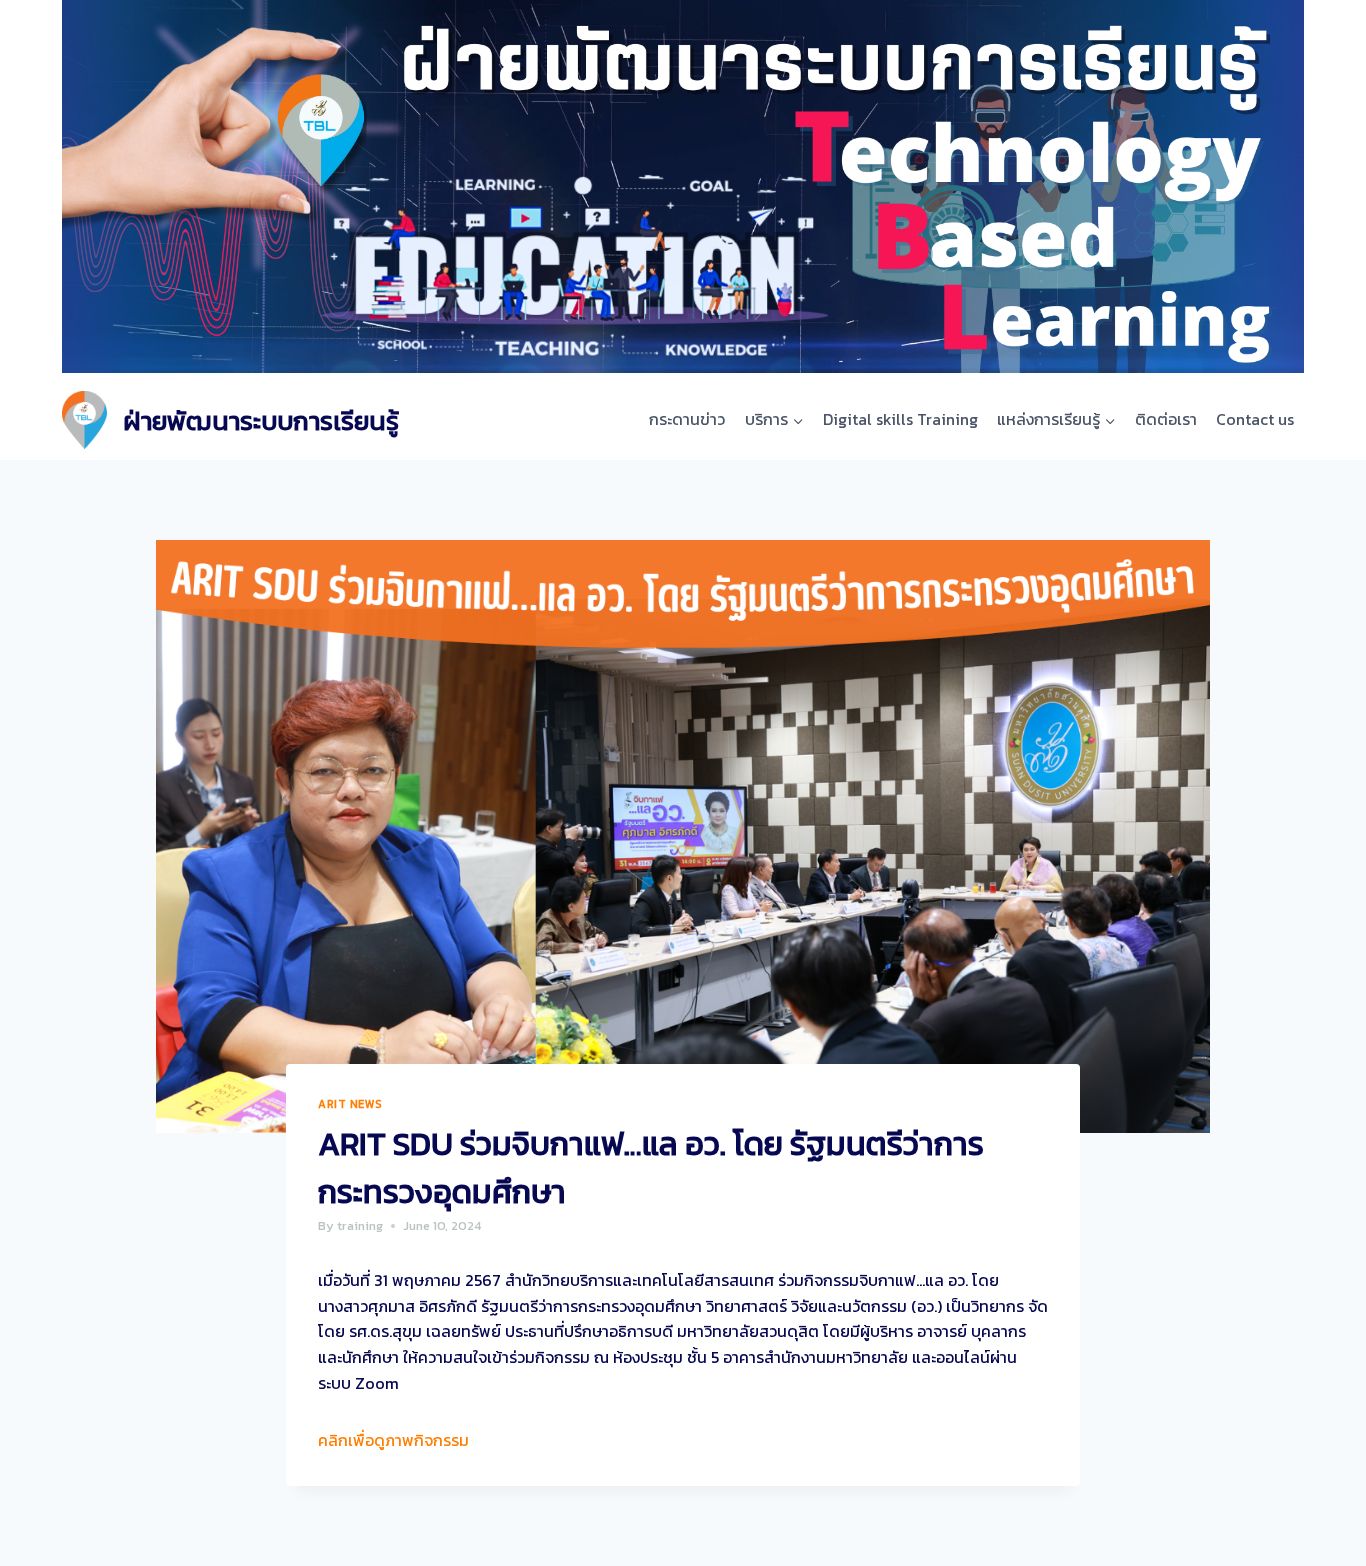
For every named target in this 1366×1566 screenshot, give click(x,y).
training (360, 1225)
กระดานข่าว (687, 419)
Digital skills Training (900, 419)
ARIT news (350, 1104)
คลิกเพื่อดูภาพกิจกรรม (393, 1440)
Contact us (1255, 419)
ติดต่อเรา (1166, 419)
